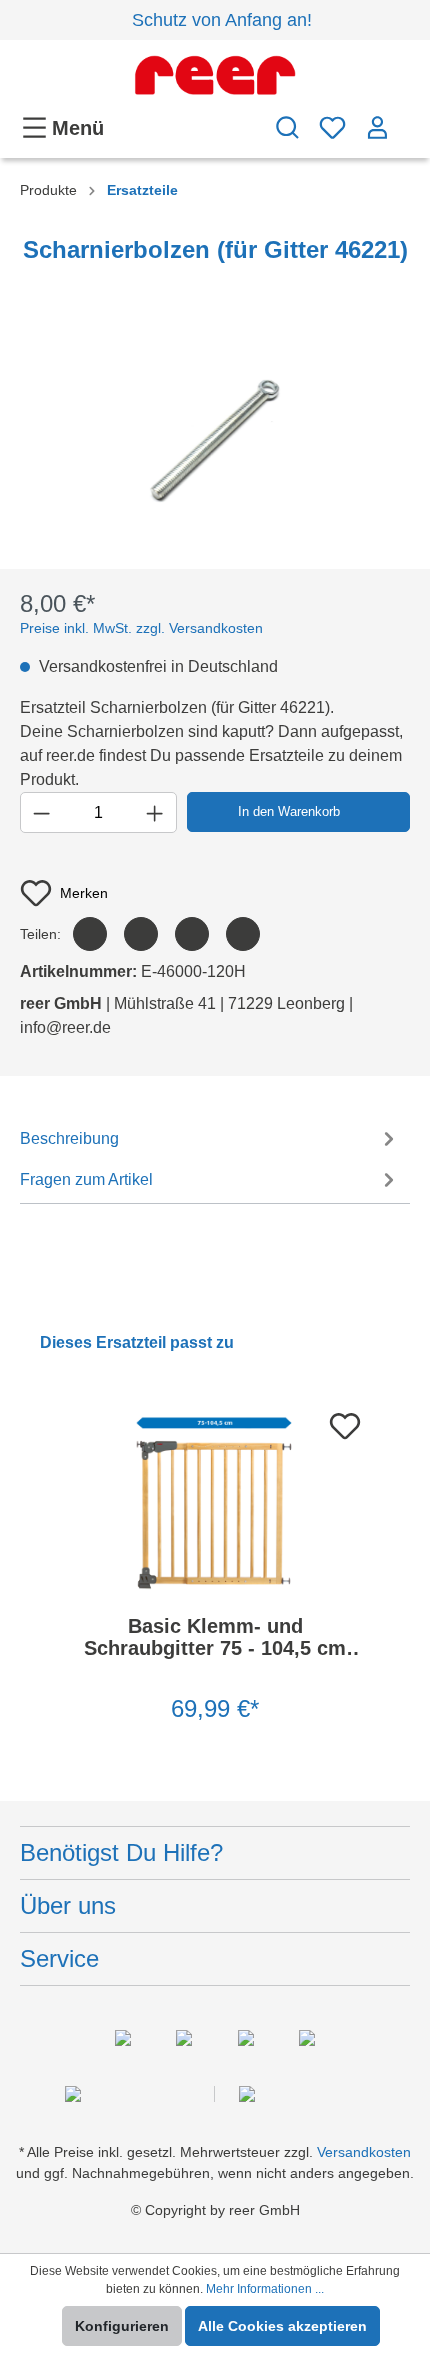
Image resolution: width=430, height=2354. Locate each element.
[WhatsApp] (243, 934)
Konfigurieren (122, 2326)
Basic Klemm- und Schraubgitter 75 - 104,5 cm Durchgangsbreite (215, 1637)
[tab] (210, 1137)
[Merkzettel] (332, 127)
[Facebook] (90, 934)
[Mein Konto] (377, 127)
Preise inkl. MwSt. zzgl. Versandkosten (141, 628)
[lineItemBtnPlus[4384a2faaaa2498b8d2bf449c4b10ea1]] (154, 812)
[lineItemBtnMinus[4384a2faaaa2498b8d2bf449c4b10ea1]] (41, 812)
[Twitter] (141, 934)
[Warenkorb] (405, 118)
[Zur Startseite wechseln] (215, 75)
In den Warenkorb (289, 811)
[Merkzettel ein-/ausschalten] (339, 1420)
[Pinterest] (192, 934)
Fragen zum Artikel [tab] (86, 1179)
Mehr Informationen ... (265, 2289)
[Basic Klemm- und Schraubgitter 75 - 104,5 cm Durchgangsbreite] (215, 1500)
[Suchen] (287, 127)
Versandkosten (364, 2152)
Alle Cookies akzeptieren (282, 2326)
